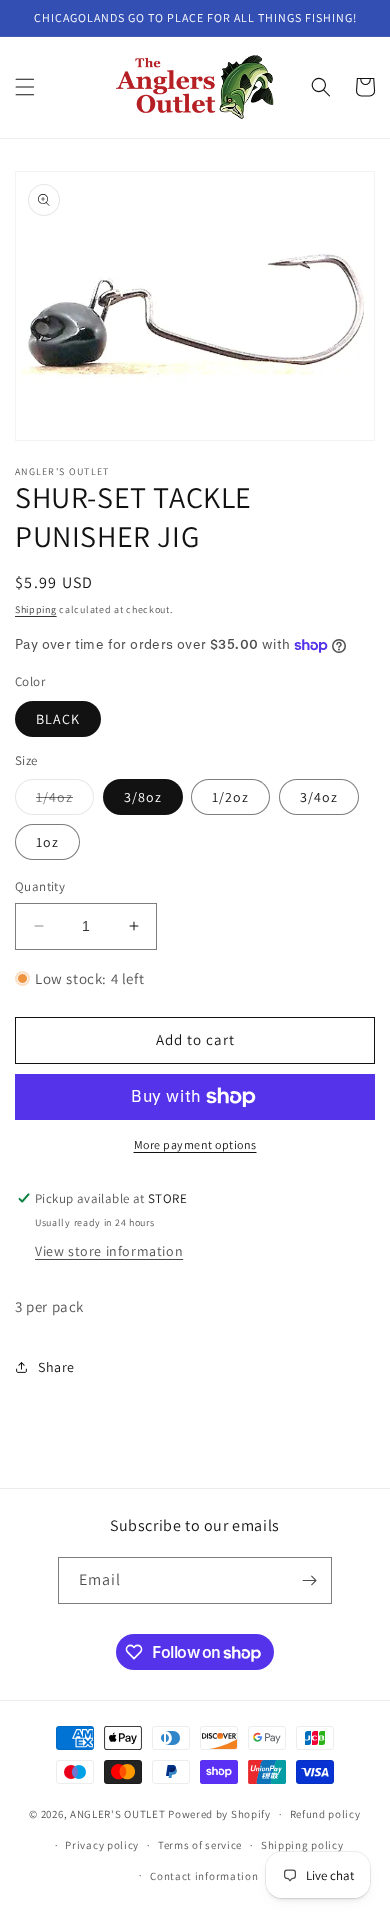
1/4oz (65, 801)
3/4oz (319, 797)
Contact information (204, 1876)
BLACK (58, 719)
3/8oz (143, 797)
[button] (25, 87)
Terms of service (200, 1845)
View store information (109, 1251)
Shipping (36, 609)
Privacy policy (102, 1845)
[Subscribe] (309, 1580)
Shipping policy (302, 1845)
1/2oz (230, 797)
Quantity (40, 886)
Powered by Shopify (219, 1814)
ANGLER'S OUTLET (118, 1814)
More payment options (195, 1144)
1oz (47, 842)
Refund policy (325, 1814)
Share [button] (56, 1367)
